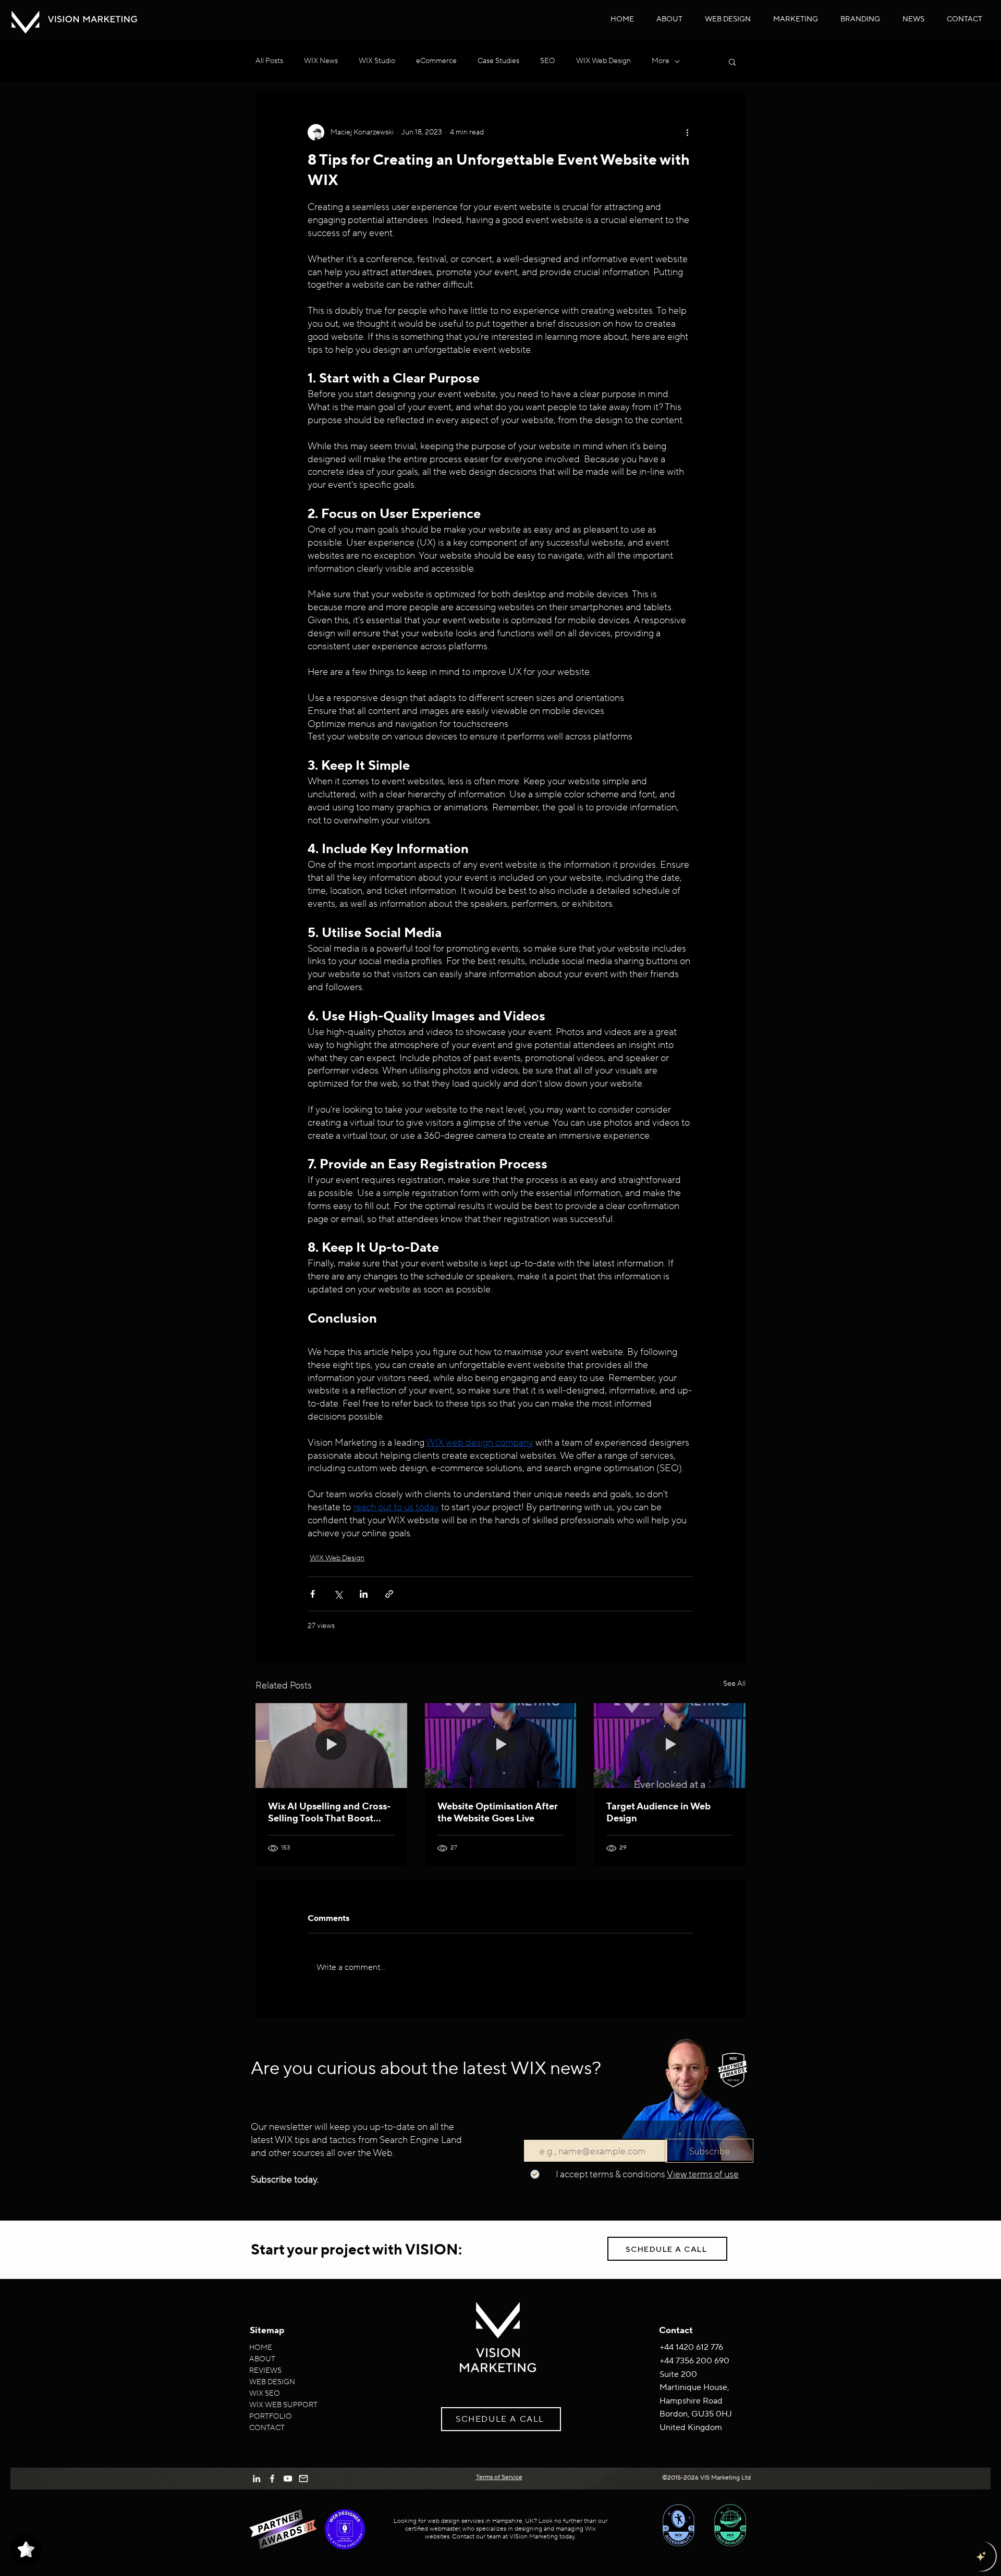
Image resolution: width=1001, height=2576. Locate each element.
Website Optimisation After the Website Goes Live (498, 1813)
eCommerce (436, 61)
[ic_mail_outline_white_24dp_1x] (303, 2479)
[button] (728, 19)
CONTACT (267, 2428)
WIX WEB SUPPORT (283, 2405)
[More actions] (687, 132)
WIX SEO (265, 2394)
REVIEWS (265, 2371)
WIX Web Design (603, 61)
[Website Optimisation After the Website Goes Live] (501, 1746)
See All (734, 1684)
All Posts (269, 61)
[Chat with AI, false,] (981, 2556)
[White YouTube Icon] (288, 2479)
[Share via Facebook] (313, 1594)
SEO (548, 61)
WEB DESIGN (272, 2382)
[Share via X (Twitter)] (338, 1594)
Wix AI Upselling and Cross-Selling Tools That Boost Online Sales (329, 1813)
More (661, 61)
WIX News (321, 61)
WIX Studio (377, 61)
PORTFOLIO (271, 2417)
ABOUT (262, 2359)
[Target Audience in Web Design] (670, 1746)
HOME (261, 2348)
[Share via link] (389, 1594)
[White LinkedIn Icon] (257, 2479)
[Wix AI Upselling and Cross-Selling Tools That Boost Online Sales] (331, 1746)
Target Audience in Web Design (658, 1813)
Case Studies (498, 61)
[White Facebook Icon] (272, 2479)
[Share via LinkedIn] (364, 1594)
